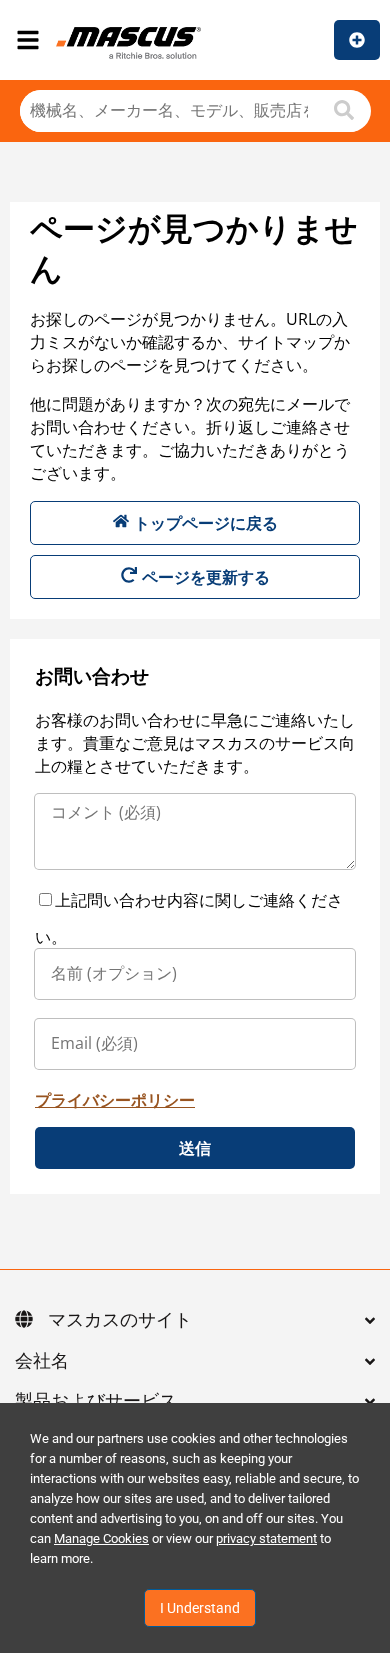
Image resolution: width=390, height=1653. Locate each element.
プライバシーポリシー (115, 1100)
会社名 (42, 1362)
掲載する (357, 40)
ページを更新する (206, 577)
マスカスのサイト (120, 1321)
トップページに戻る (206, 523)
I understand (200, 1608)
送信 (195, 1148)
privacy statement (266, 1538)
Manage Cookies (101, 1538)
